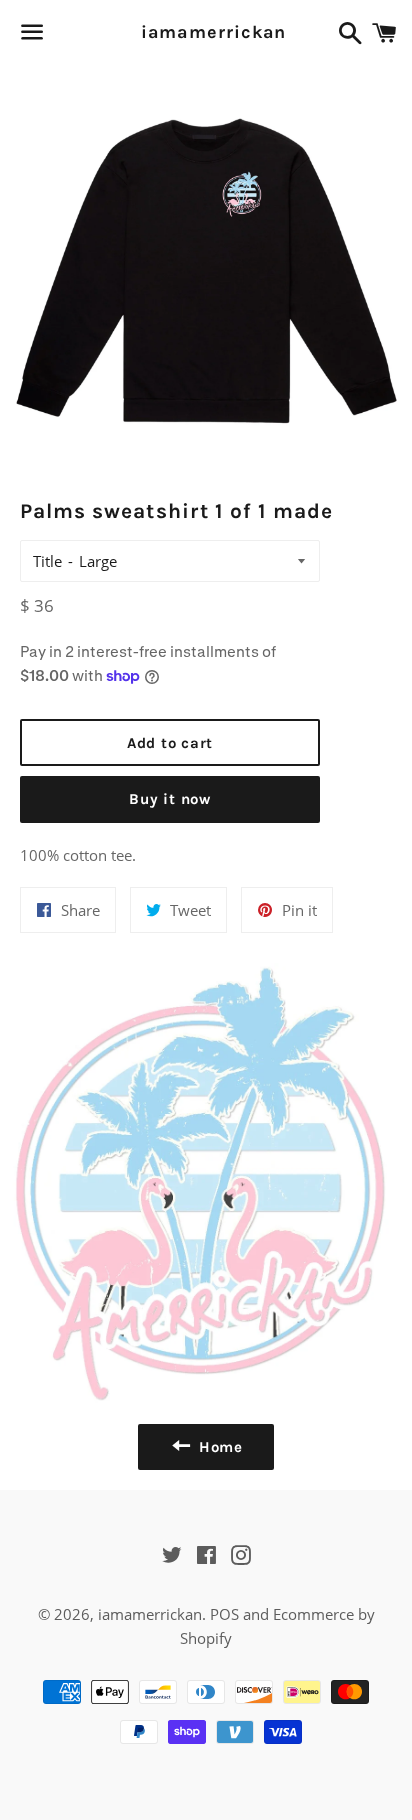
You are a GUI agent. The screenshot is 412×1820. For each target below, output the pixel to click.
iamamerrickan (206, 32)
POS (224, 1614)
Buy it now (170, 799)
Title (47, 561)
